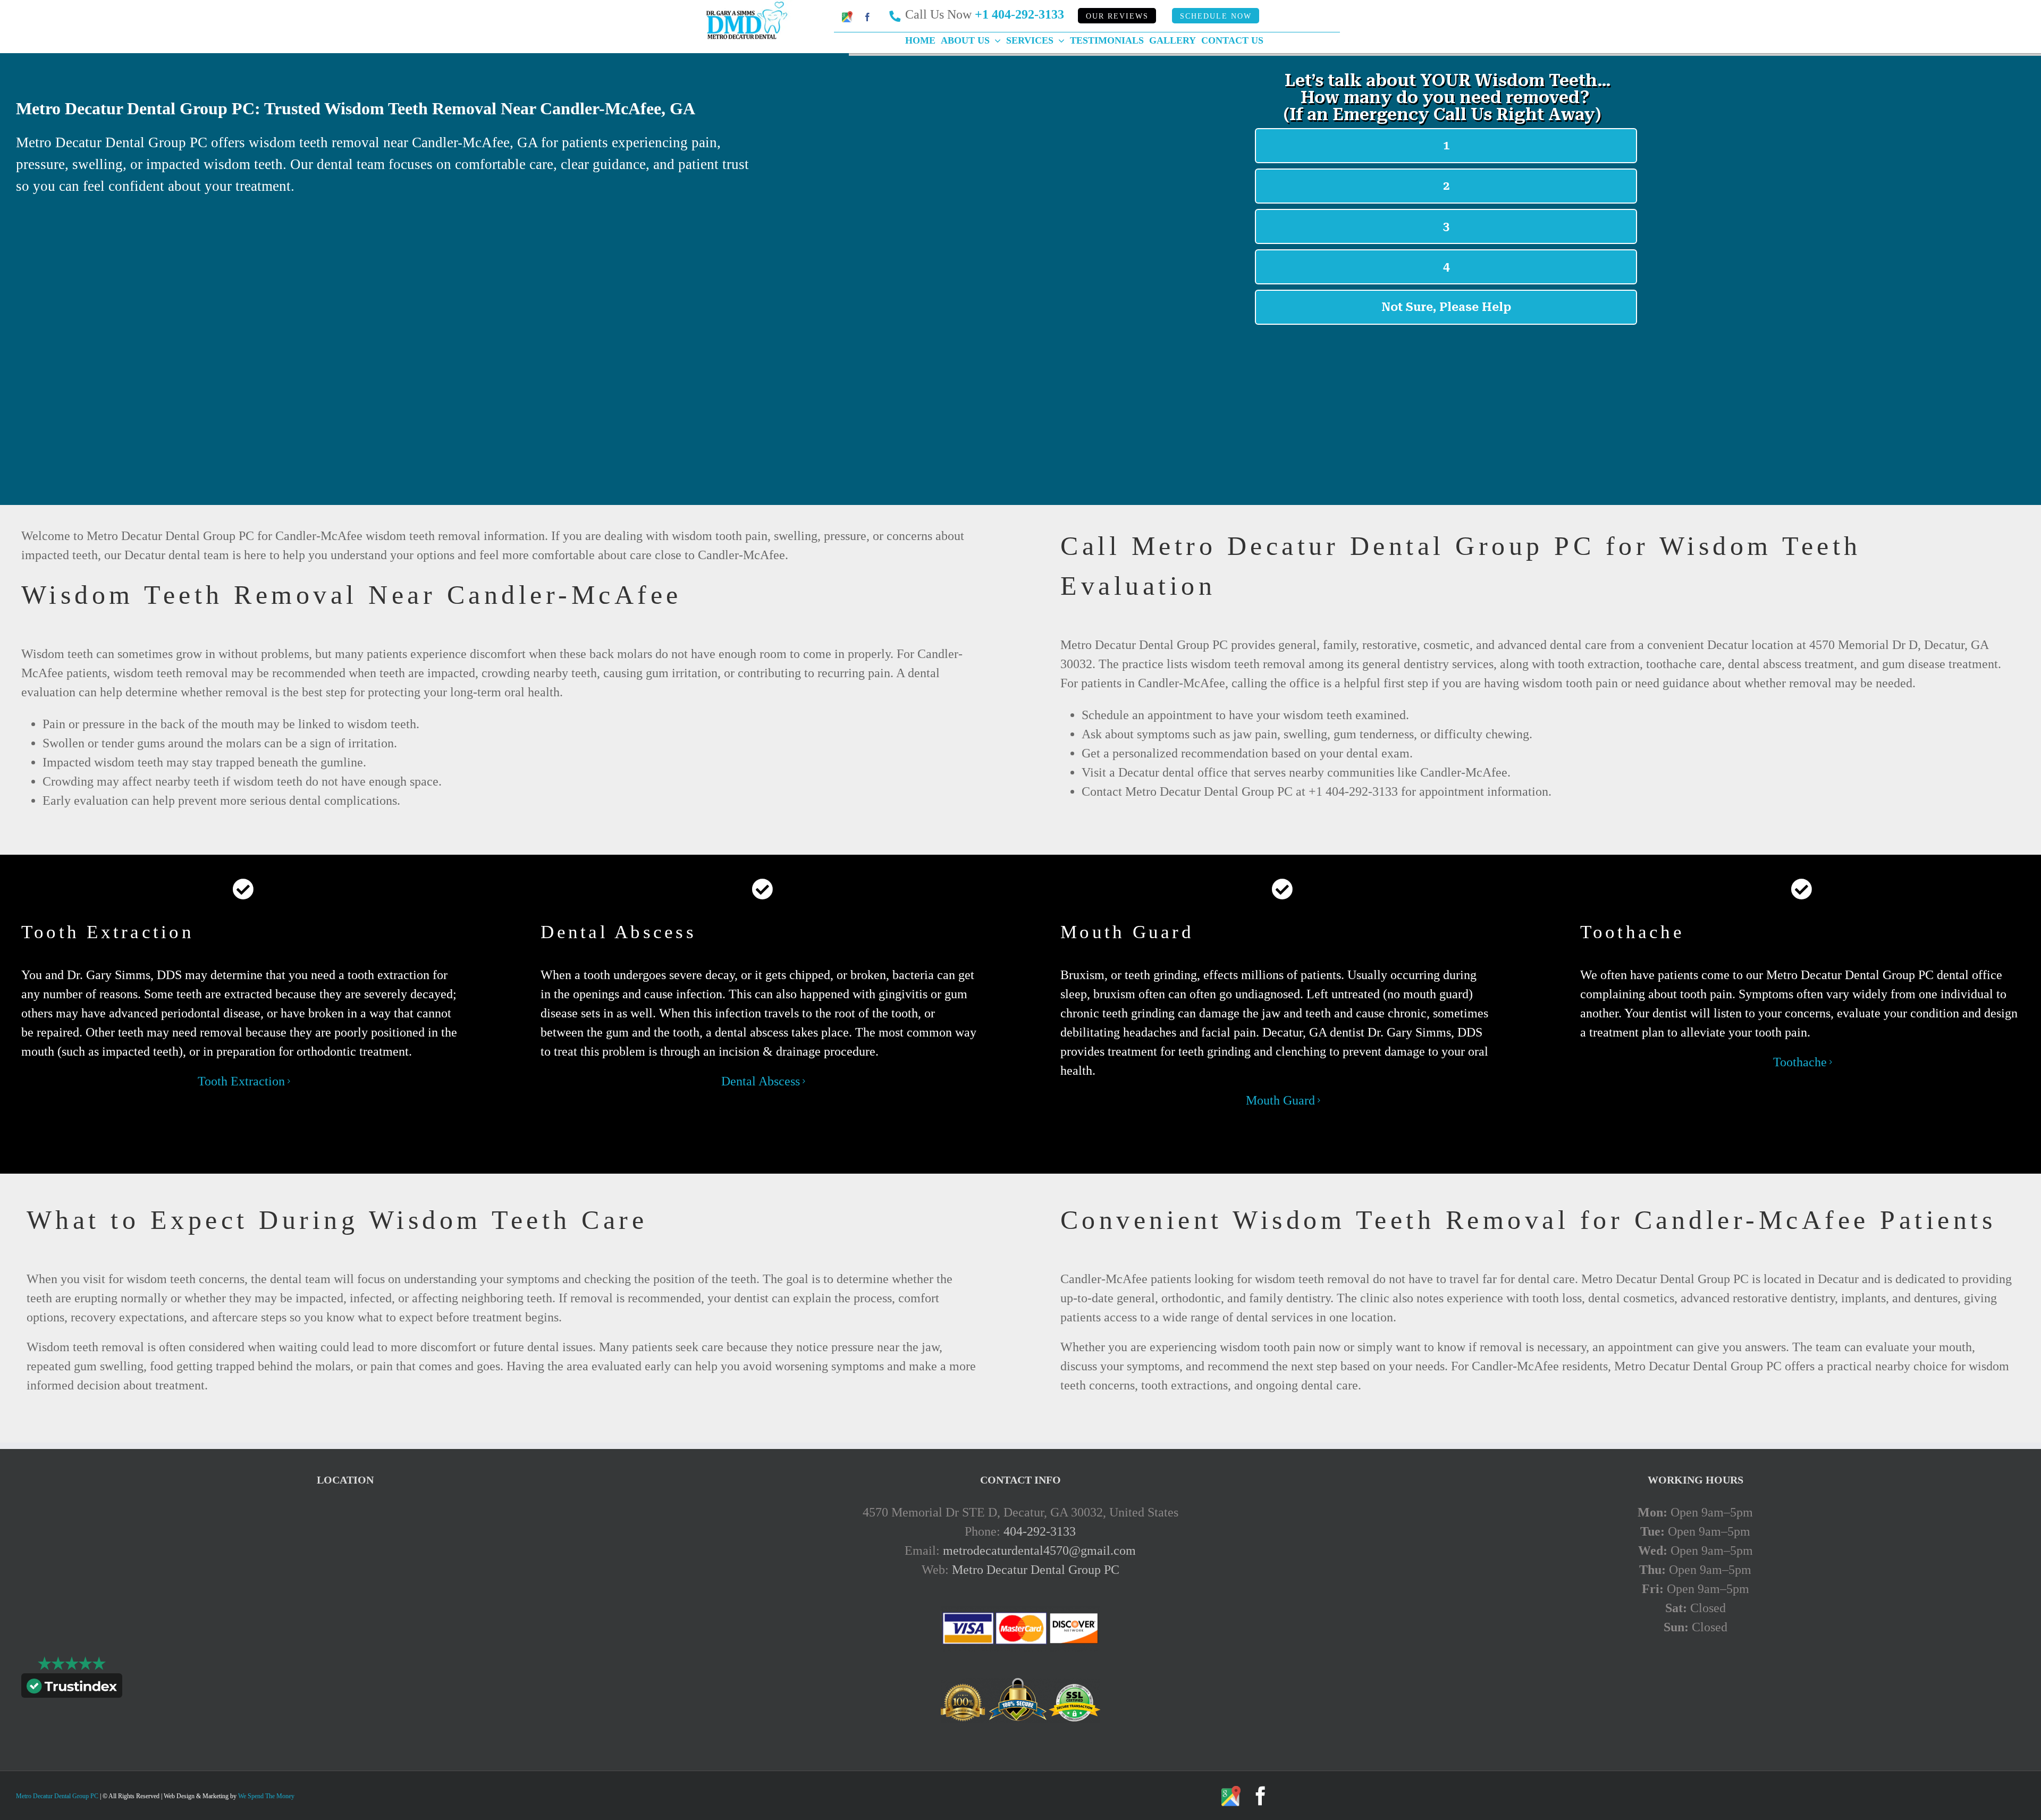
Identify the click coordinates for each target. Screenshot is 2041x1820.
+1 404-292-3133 (1019, 14)
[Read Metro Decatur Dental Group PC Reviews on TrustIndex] (72, 1688)
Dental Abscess (761, 1081)
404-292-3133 (1040, 1531)
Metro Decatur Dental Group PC (1036, 1570)
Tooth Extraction (241, 1081)
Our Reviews (1117, 16)
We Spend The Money (266, 1796)
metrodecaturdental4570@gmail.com (1039, 1551)
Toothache (1800, 1062)
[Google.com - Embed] (345, 1582)
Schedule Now (1216, 16)
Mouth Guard (1280, 1100)
